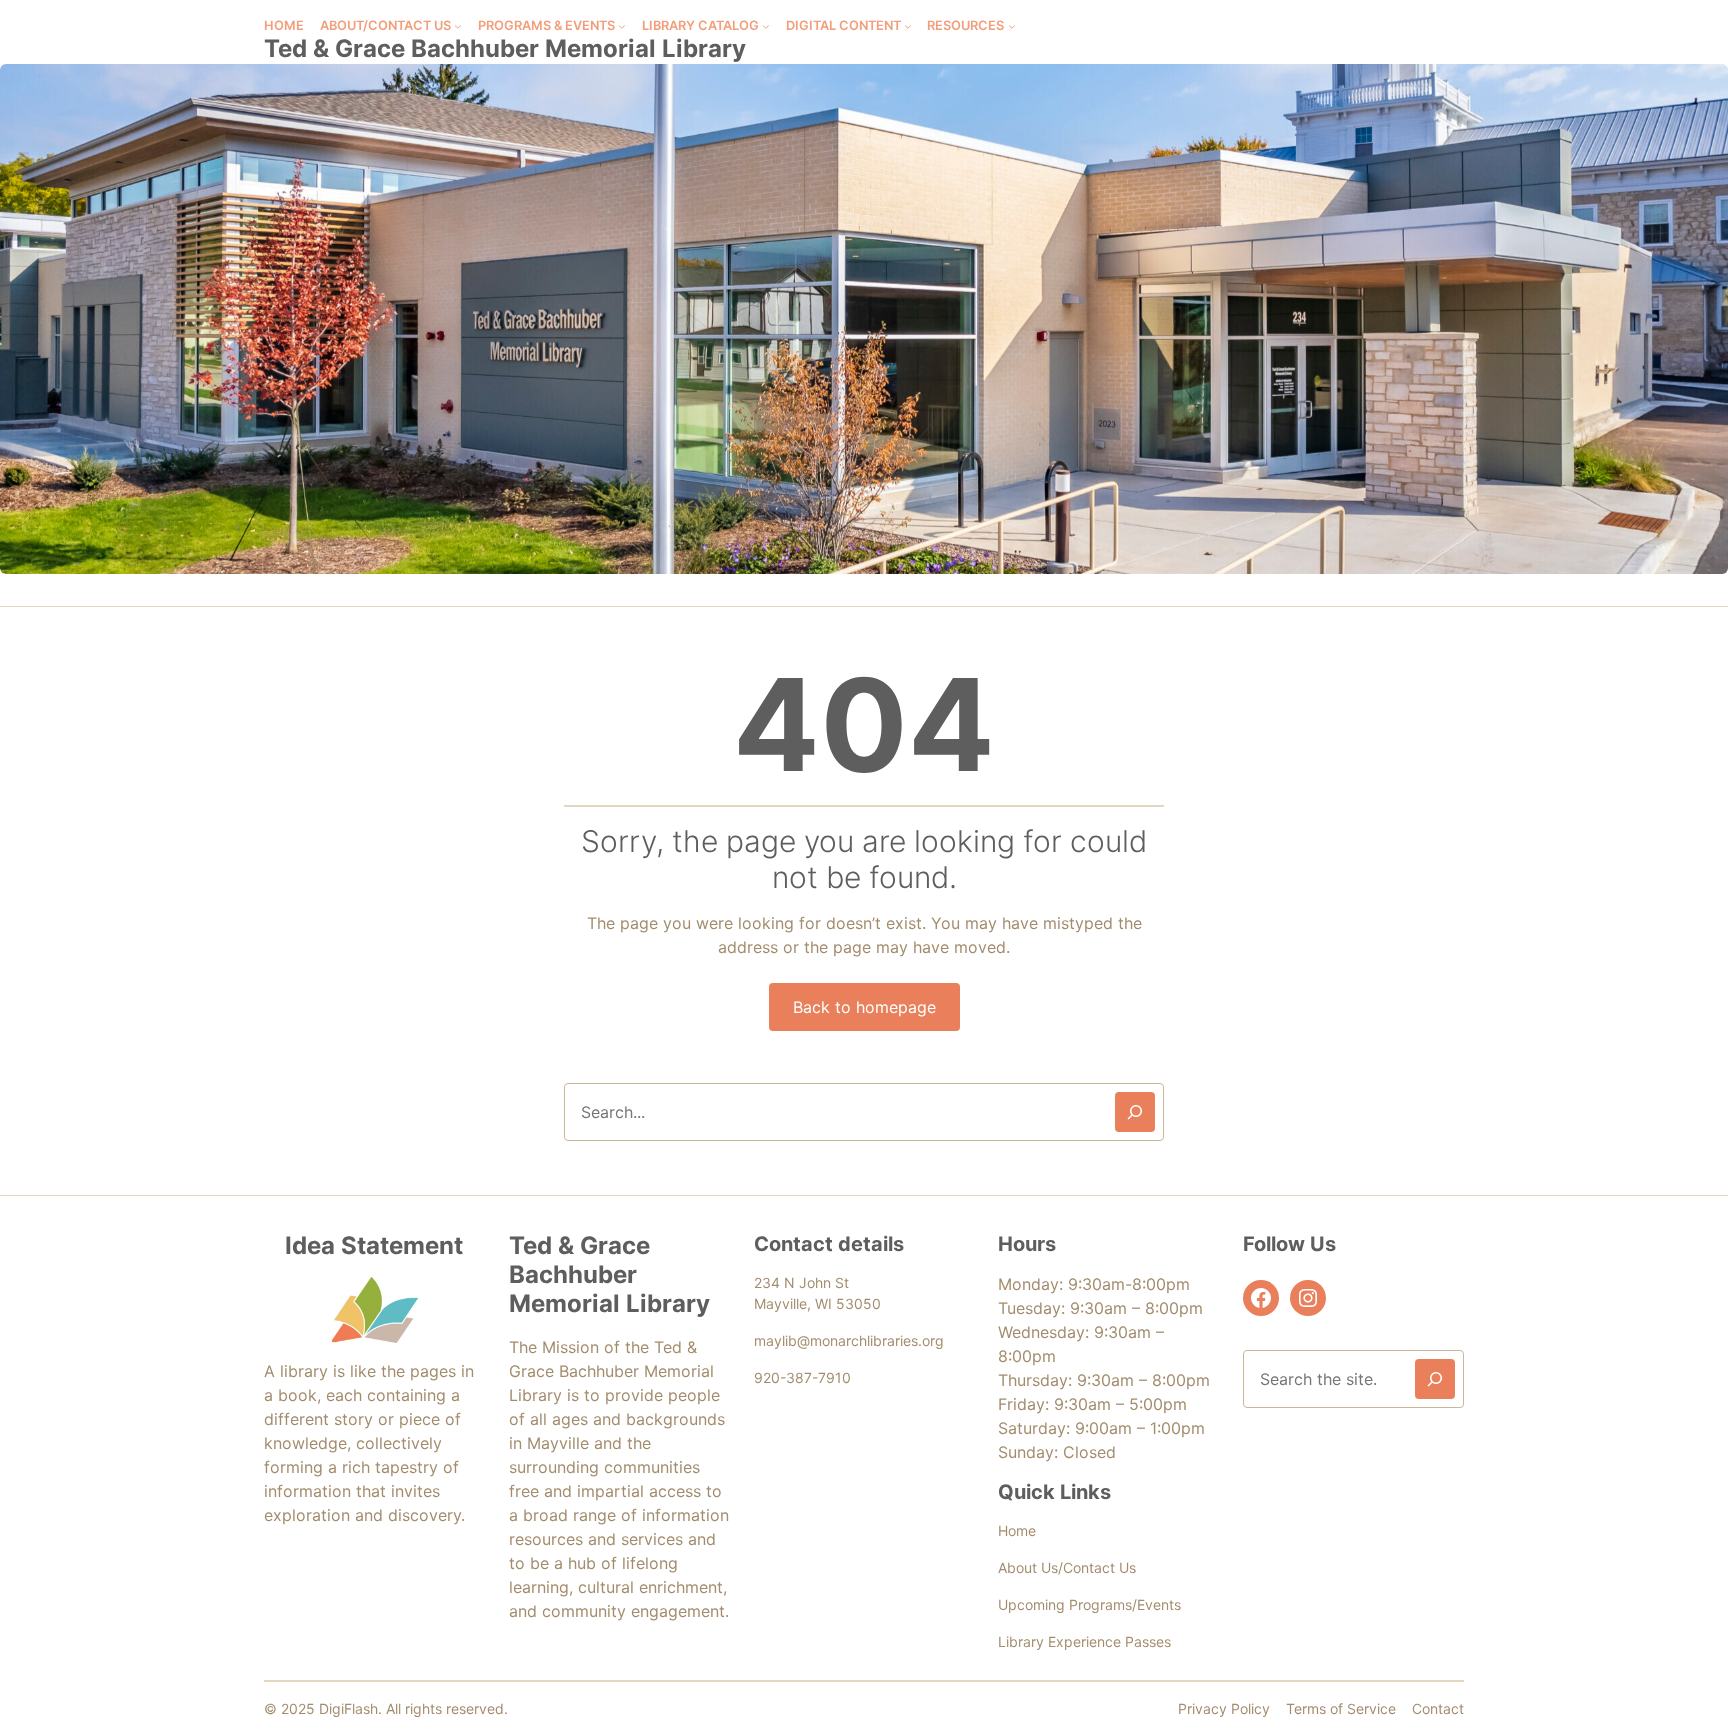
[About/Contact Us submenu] (458, 26)
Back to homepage (864, 1007)
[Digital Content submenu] (908, 26)
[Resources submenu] (1012, 26)
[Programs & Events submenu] (622, 26)
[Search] (1135, 1112)
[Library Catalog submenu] (766, 26)
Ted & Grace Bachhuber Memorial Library (505, 48)
